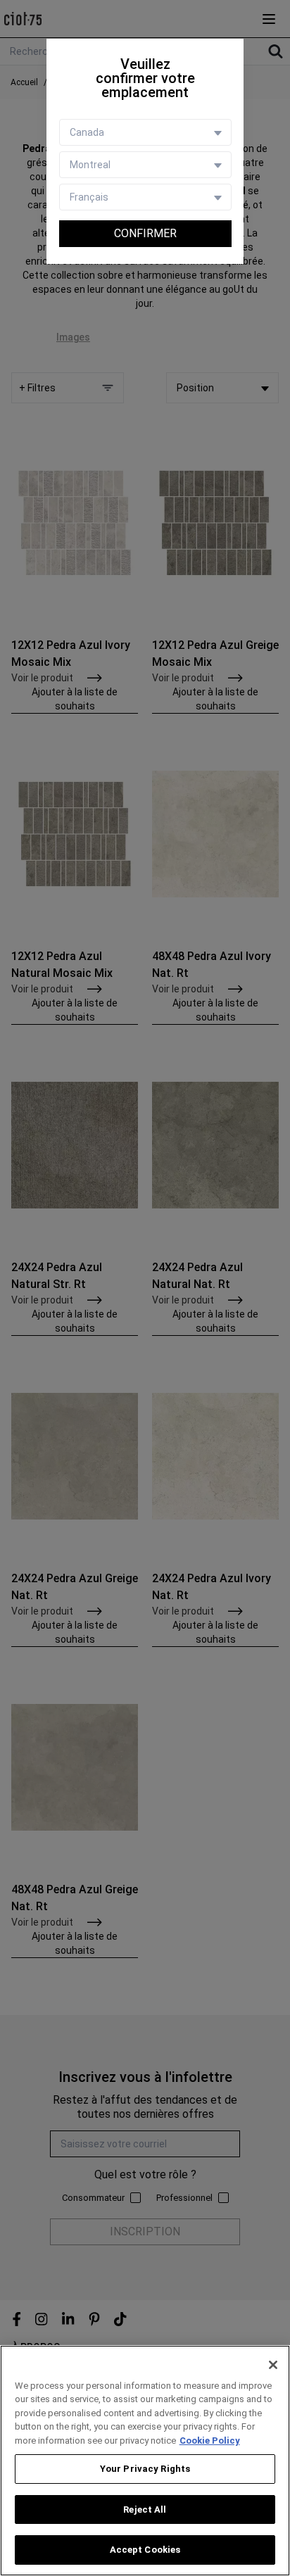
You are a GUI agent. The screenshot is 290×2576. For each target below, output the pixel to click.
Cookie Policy (210, 2441)
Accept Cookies (145, 2550)
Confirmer (145, 233)
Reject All (145, 2509)
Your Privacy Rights (145, 2469)
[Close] (273, 2365)
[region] (145, 2461)
